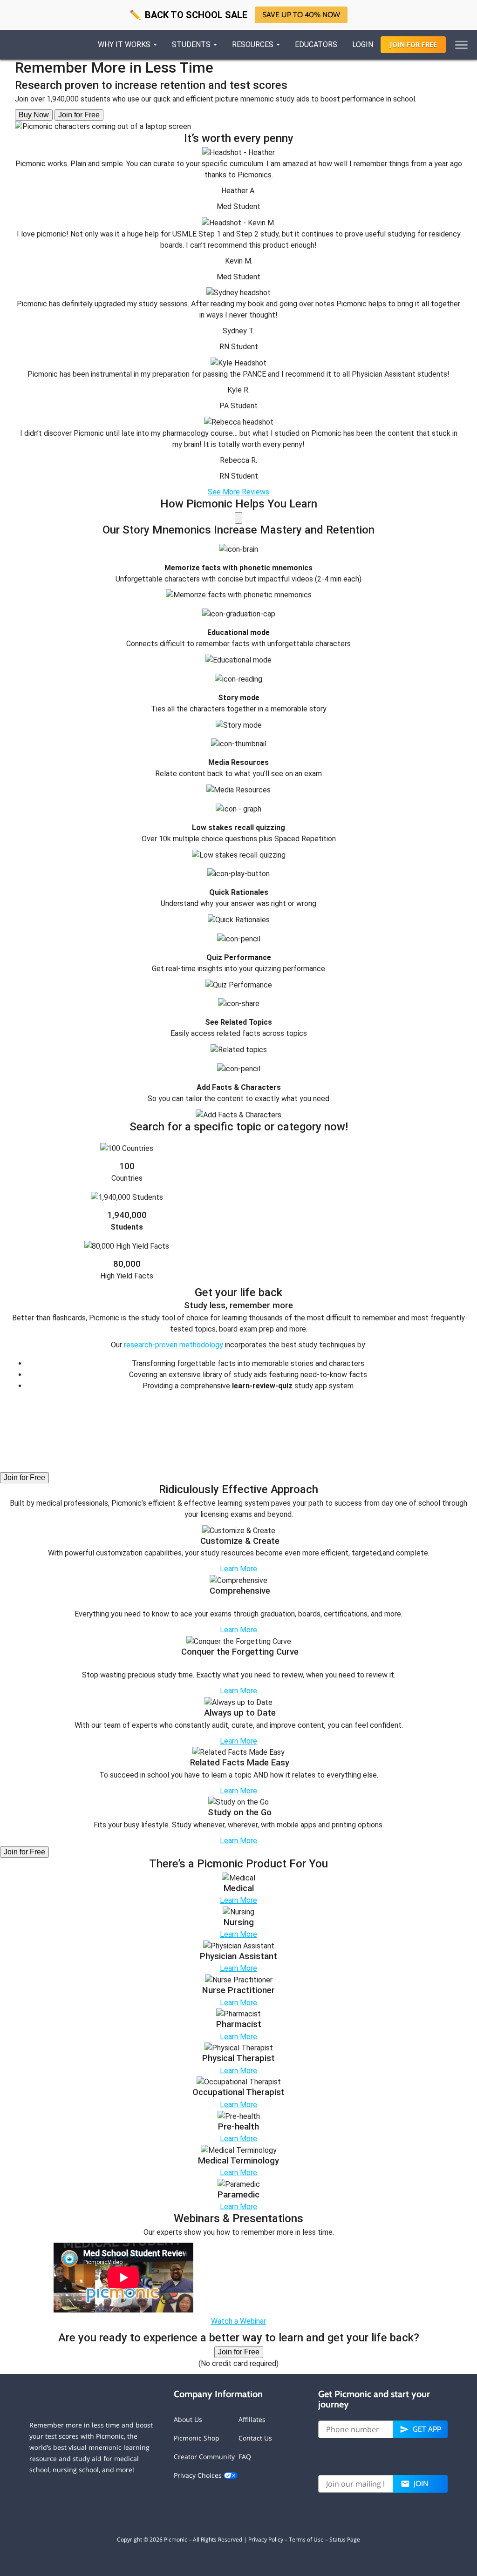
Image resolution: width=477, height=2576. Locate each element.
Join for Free (79, 115)
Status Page (345, 2539)
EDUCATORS (316, 44)
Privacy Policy (266, 2539)
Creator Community (204, 2457)
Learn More (238, 1569)
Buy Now (34, 115)
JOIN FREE (413, 44)
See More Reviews (238, 492)
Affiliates (252, 2419)
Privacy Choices (199, 2475)
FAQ (245, 2457)
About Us (188, 2419)
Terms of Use (306, 2539)
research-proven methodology (174, 1345)
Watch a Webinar (238, 2321)
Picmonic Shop (197, 2438)
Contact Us (255, 2438)
